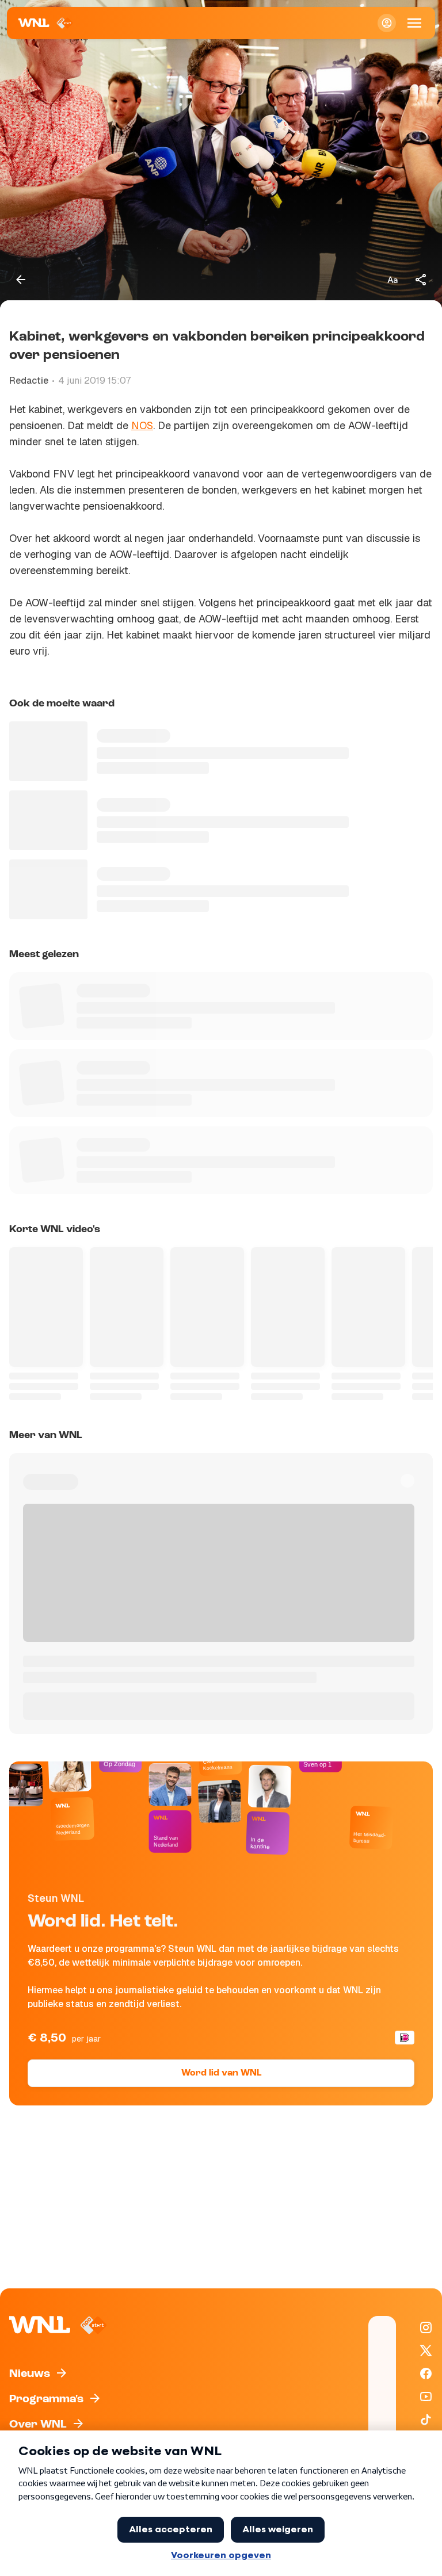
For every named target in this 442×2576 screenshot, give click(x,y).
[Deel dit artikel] (421, 280)
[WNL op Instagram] (426, 2327)
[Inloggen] (387, 23)
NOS (142, 425)
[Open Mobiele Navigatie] (414, 23)
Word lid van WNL (221, 2073)
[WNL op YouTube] (426, 2397)
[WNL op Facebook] (426, 2374)
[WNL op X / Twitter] (426, 2350)
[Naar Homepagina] (46, 23)
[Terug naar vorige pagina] (21, 280)
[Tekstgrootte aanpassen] (393, 280)
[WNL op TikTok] (426, 2420)
